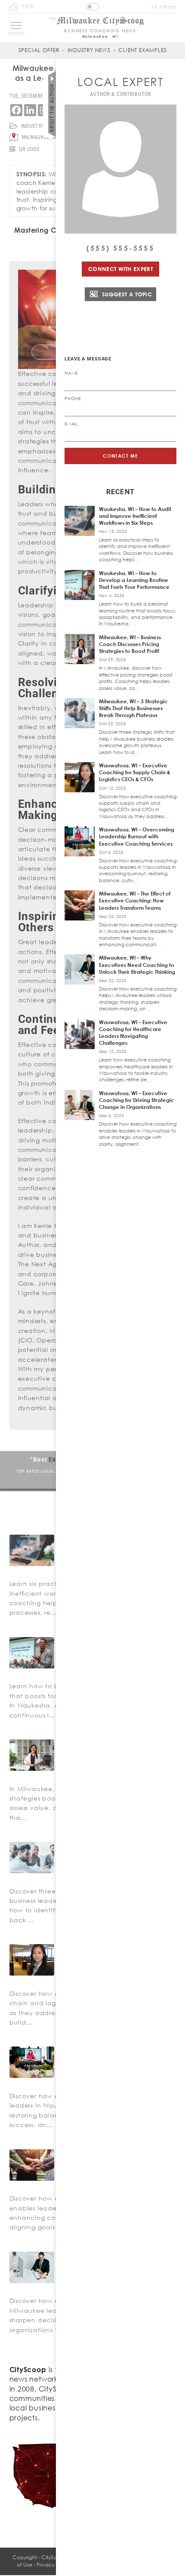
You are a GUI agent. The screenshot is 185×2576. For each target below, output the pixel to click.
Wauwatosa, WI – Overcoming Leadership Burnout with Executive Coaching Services (137, 836)
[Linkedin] (30, 110)
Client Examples (142, 50)
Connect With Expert (120, 269)
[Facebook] (16, 110)
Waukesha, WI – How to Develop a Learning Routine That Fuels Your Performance (134, 580)
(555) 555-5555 (120, 248)
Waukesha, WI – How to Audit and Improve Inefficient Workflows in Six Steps (135, 516)
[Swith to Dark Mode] (92, 7)
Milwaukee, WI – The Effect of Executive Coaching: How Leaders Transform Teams (135, 900)
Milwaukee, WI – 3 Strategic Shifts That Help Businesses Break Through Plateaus (133, 708)
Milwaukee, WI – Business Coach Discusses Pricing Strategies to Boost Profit (130, 644)
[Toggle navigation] (16, 25)
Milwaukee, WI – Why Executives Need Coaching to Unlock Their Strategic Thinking (137, 965)
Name (71, 373)
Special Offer (39, 50)
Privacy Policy (53, 2565)
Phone (73, 398)
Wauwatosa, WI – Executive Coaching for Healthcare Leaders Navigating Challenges (133, 1033)
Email (71, 424)
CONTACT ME (121, 456)
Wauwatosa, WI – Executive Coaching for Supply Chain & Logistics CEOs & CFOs (135, 772)
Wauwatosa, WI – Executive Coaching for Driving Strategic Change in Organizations (137, 1100)
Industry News (89, 50)
